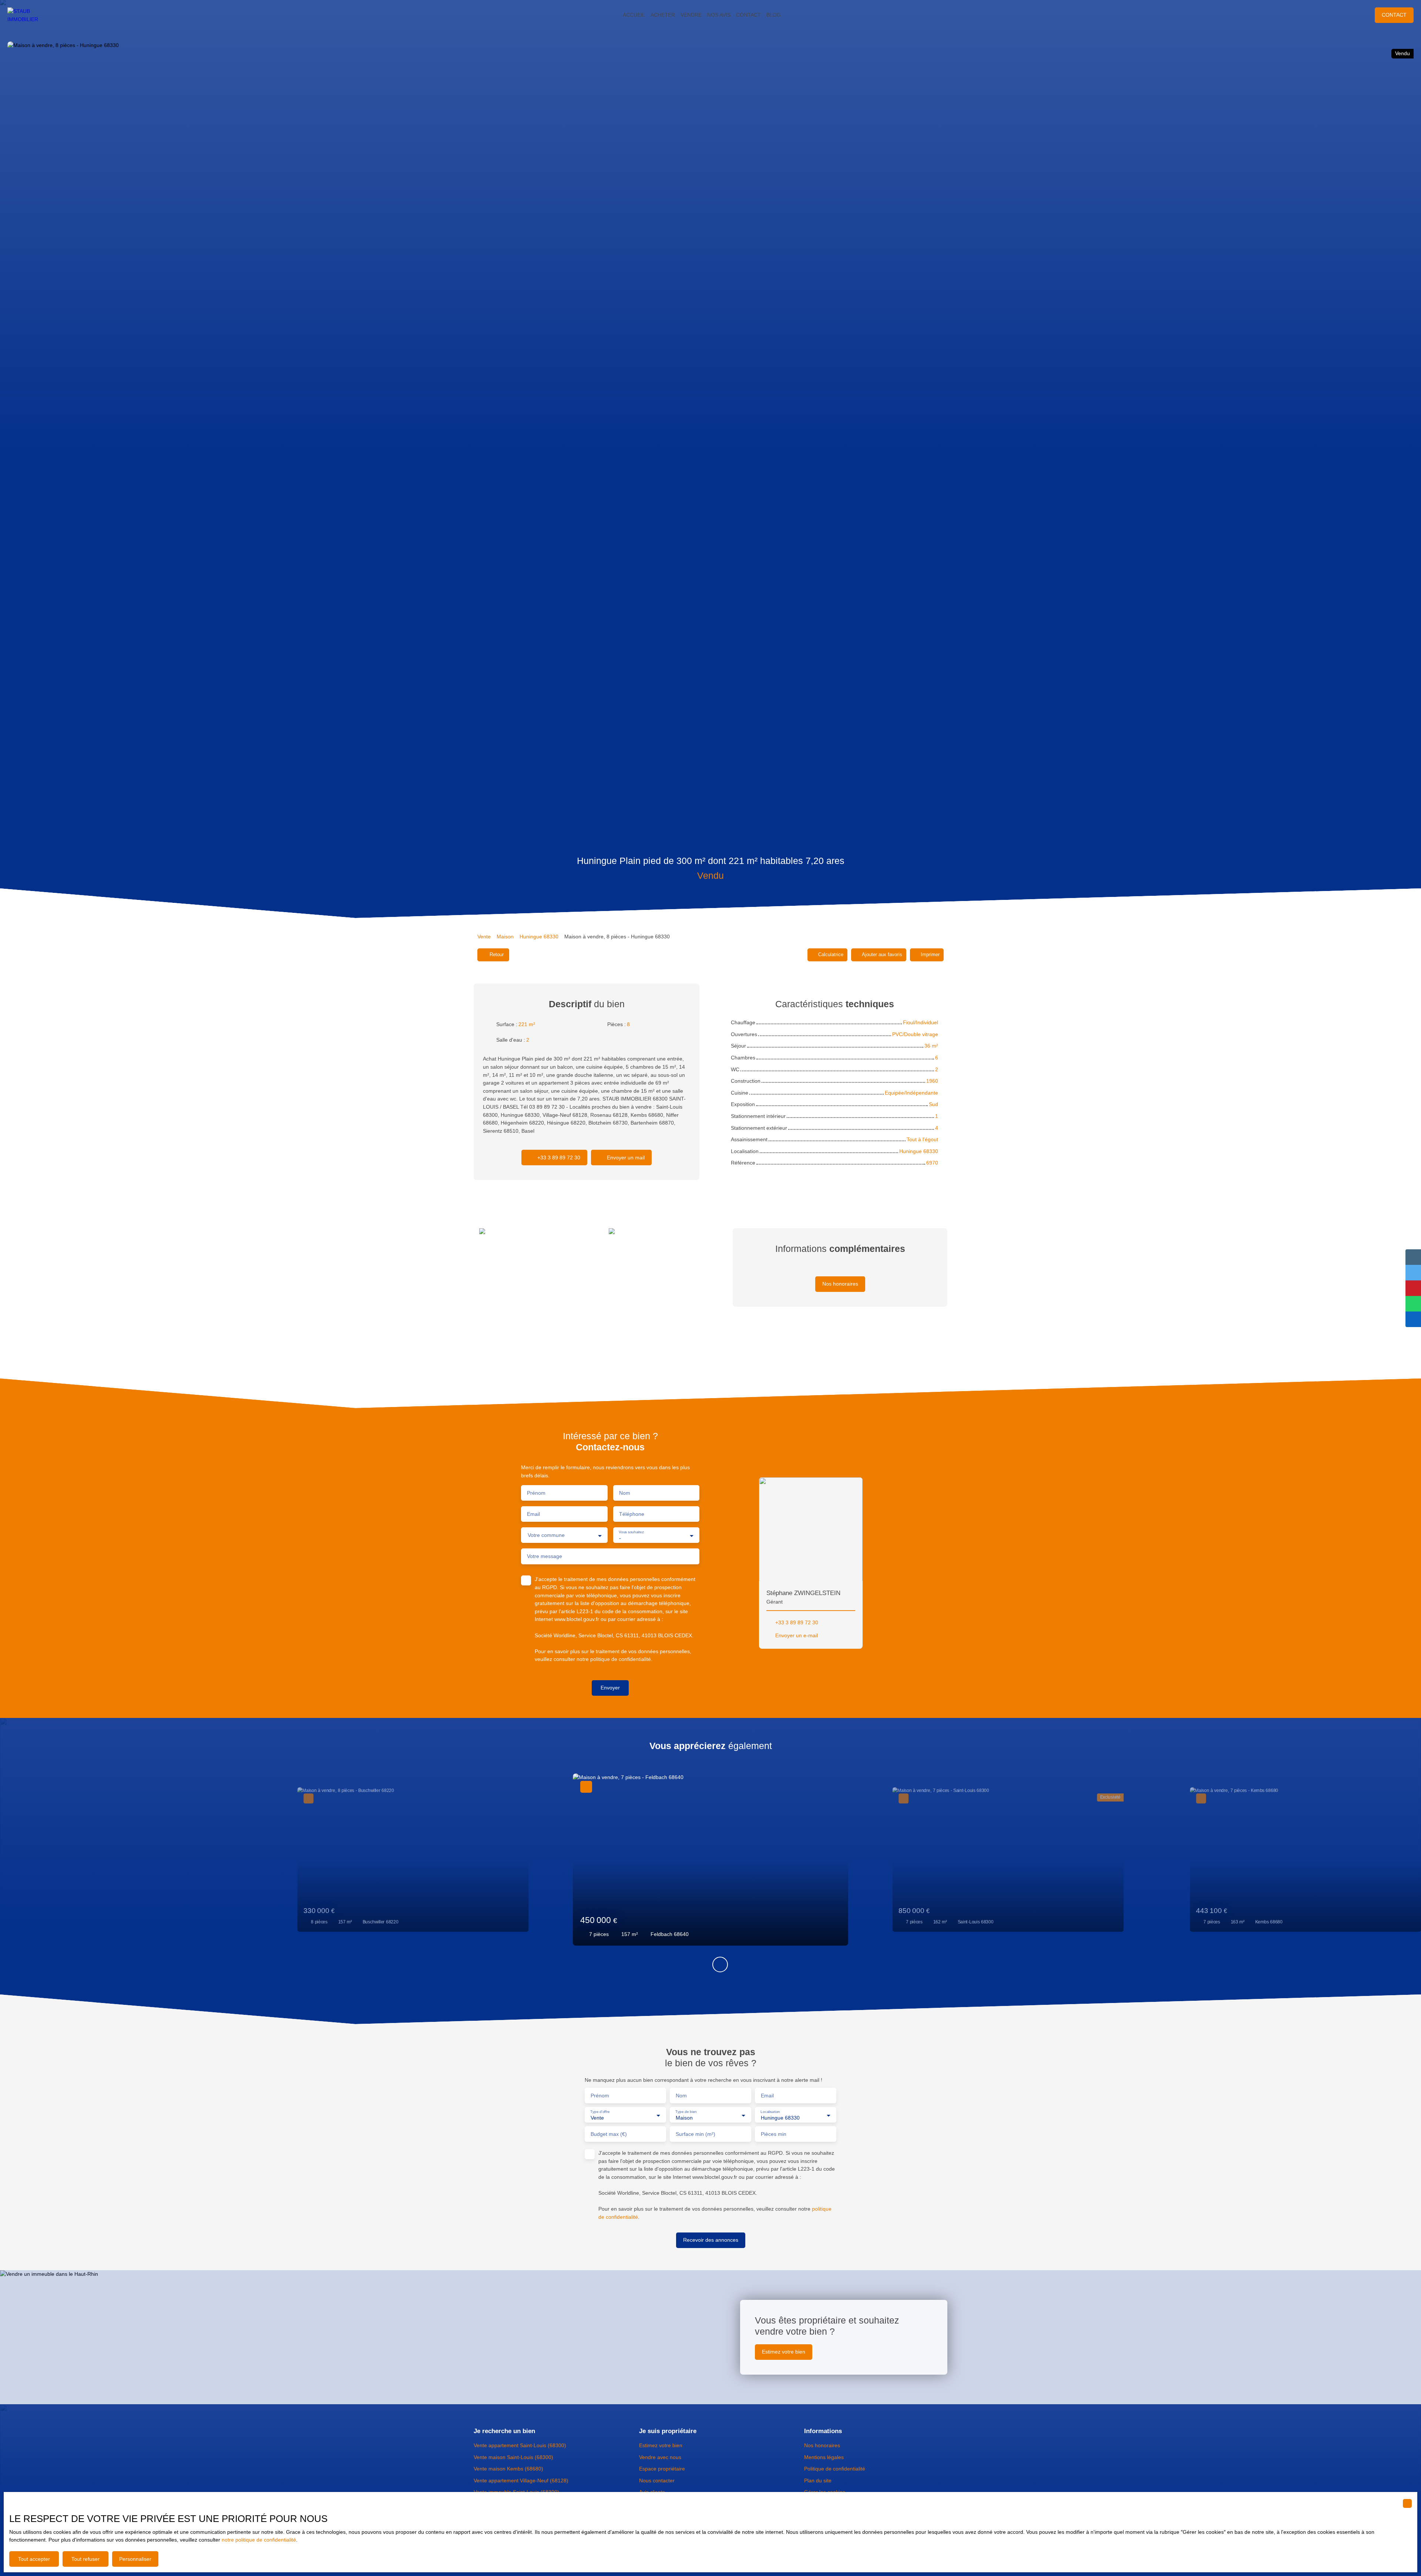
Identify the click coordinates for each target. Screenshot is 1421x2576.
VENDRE (691, 15)
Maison (505, 937)
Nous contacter (657, 2480)
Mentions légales (824, 2457)
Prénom (536, 1493)
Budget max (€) (609, 2134)
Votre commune (546, 1535)
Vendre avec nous (660, 2457)
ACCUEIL (634, 15)
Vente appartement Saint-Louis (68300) (520, 2445)
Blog (774, 15)
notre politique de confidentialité (259, 2540)
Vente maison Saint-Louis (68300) (513, 2457)
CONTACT (748, 15)
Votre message (545, 1556)
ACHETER (663, 15)
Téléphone (632, 1514)
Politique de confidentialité (835, 2469)
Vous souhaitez (631, 1532)
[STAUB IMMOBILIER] (30, 15)
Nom (625, 1493)
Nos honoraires (822, 2445)
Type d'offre (600, 2112)
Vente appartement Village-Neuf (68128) (521, 2480)
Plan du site (818, 2480)
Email (533, 1514)
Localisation (770, 2112)
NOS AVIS (719, 15)
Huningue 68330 (539, 937)
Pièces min (774, 2134)
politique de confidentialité (621, 1659)
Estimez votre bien (661, 2445)
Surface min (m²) (696, 2134)
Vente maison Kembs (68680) (508, 2469)
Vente (484, 937)
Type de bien (686, 2112)
